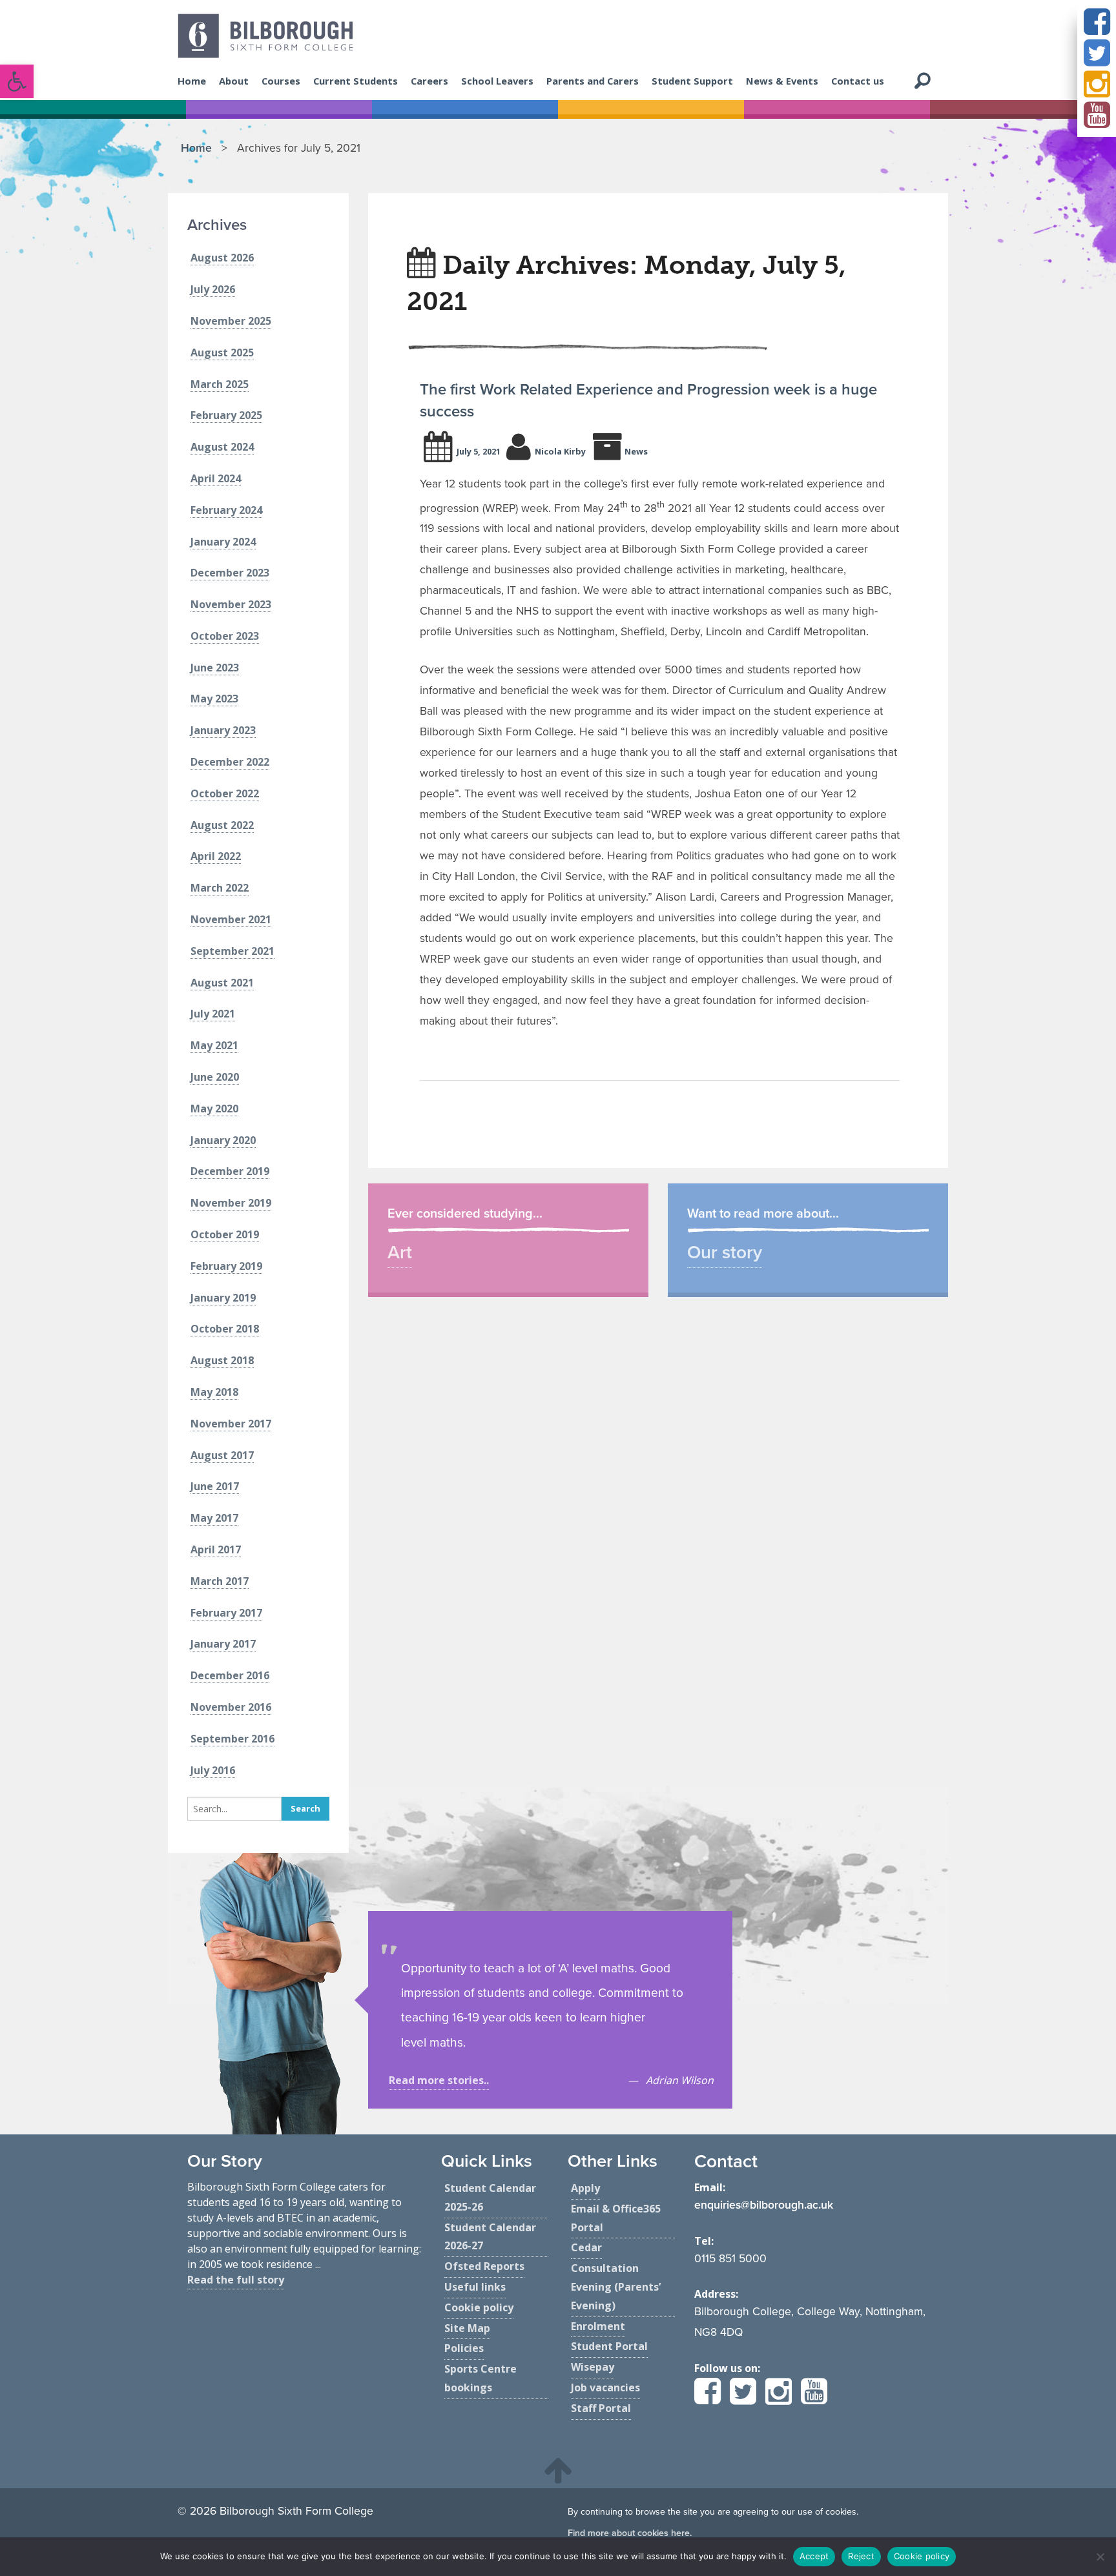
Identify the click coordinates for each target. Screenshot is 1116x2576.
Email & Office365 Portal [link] (616, 2218)
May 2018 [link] (214, 1392)
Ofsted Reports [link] (484, 2266)
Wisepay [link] (593, 2367)
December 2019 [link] (230, 1171)
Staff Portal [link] (601, 2408)
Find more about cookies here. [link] (630, 2533)
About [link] (234, 81)
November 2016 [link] (231, 1707)
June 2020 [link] (215, 1077)
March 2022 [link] (220, 888)
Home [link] (192, 81)
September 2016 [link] (232, 1739)
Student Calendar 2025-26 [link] (490, 2197)
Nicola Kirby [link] (560, 451)
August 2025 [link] (222, 353)
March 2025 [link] (220, 384)
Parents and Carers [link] (593, 81)
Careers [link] (429, 81)
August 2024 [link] (222, 447)
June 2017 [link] (215, 1486)
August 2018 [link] (222, 1360)
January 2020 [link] (223, 1140)
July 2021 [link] (213, 1014)
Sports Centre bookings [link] (480, 2378)
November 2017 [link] (231, 1424)
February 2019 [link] (226, 1266)
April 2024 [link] (216, 478)
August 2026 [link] (222, 258)
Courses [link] (281, 81)
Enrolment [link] (598, 2326)
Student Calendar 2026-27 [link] (490, 2237)
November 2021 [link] (231, 919)
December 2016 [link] (230, 1675)
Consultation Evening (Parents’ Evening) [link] (616, 2287)
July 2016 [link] (213, 1770)
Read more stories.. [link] (439, 2080)
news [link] (636, 451)
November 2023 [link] (231, 604)
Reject (861, 2556)
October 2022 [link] (225, 793)
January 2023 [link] (223, 730)
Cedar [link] (586, 2247)
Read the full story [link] (236, 2280)
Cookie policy (922, 2556)
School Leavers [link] (497, 81)
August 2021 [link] (222, 983)
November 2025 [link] (231, 321)
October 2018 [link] (225, 1329)
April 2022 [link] (216, 856)
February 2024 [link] (226, 510)
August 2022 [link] (222, 825)
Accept (814, 2556)
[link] (17, 81)
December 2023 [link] (230, 573)
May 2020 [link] (214, 1109)
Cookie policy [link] (479, 2307)
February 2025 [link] (226, 415)
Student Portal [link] (609, 2346)
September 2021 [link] (232, 951)
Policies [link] (464, 2348)
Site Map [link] (467, 2328)
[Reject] (1100, 2557)
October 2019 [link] (225, 1234)
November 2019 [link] (231, 1203)
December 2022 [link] (230, 762)
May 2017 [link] (214, 1518)
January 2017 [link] (223, 1644)
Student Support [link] (692, 81)
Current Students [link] (356, 81)
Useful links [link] (475, 2287)
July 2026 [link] (213, 289)
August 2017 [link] (222, 1455)
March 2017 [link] (220, 1581)
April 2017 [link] (216, 1549)
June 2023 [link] (215, 668)
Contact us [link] (858, 81)
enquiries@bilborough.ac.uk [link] (764, 2205)
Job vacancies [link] (605, 2387)
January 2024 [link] (223, 542)
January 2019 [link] (223, 1298)
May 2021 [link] (214, 1045)
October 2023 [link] (225, 636)
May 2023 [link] (214, 699)
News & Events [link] (782, 81)
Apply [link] (585, 2188)
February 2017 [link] (226, 1613)
